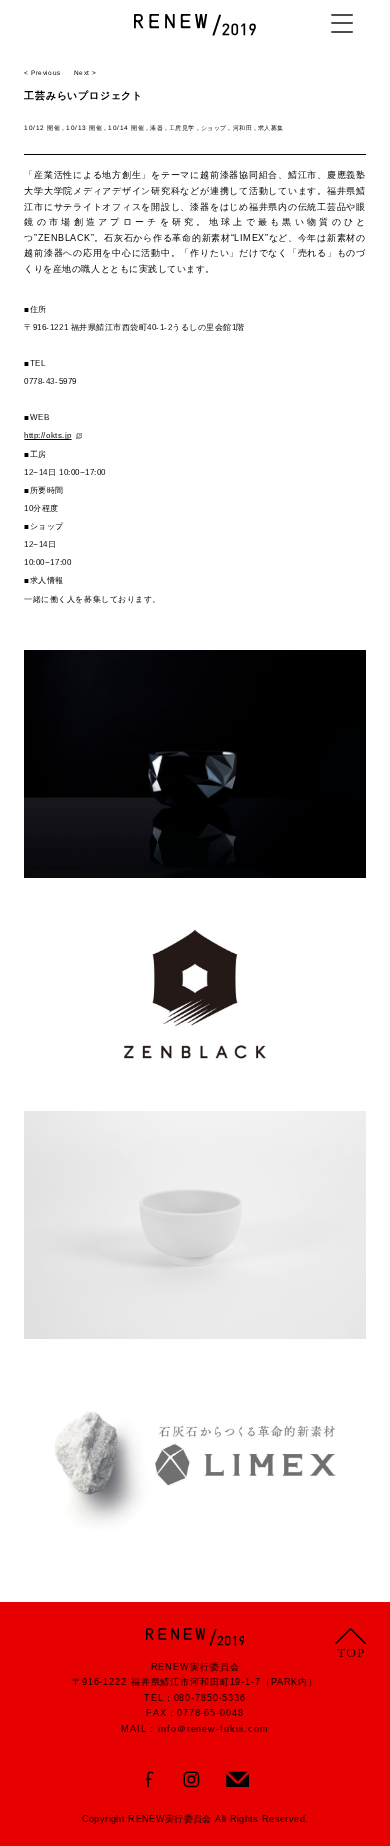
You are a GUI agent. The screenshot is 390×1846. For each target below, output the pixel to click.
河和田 (243, 127)
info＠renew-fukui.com (213, 1729)
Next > (85, 72)
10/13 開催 (84, 127)
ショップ (214, 127)
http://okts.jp (47, 435)
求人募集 (271, 127)
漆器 (156, 127)
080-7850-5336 (210, 1698)
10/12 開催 (42, 127)
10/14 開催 (126, 127)
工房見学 (182, 127)
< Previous (42, 72)
